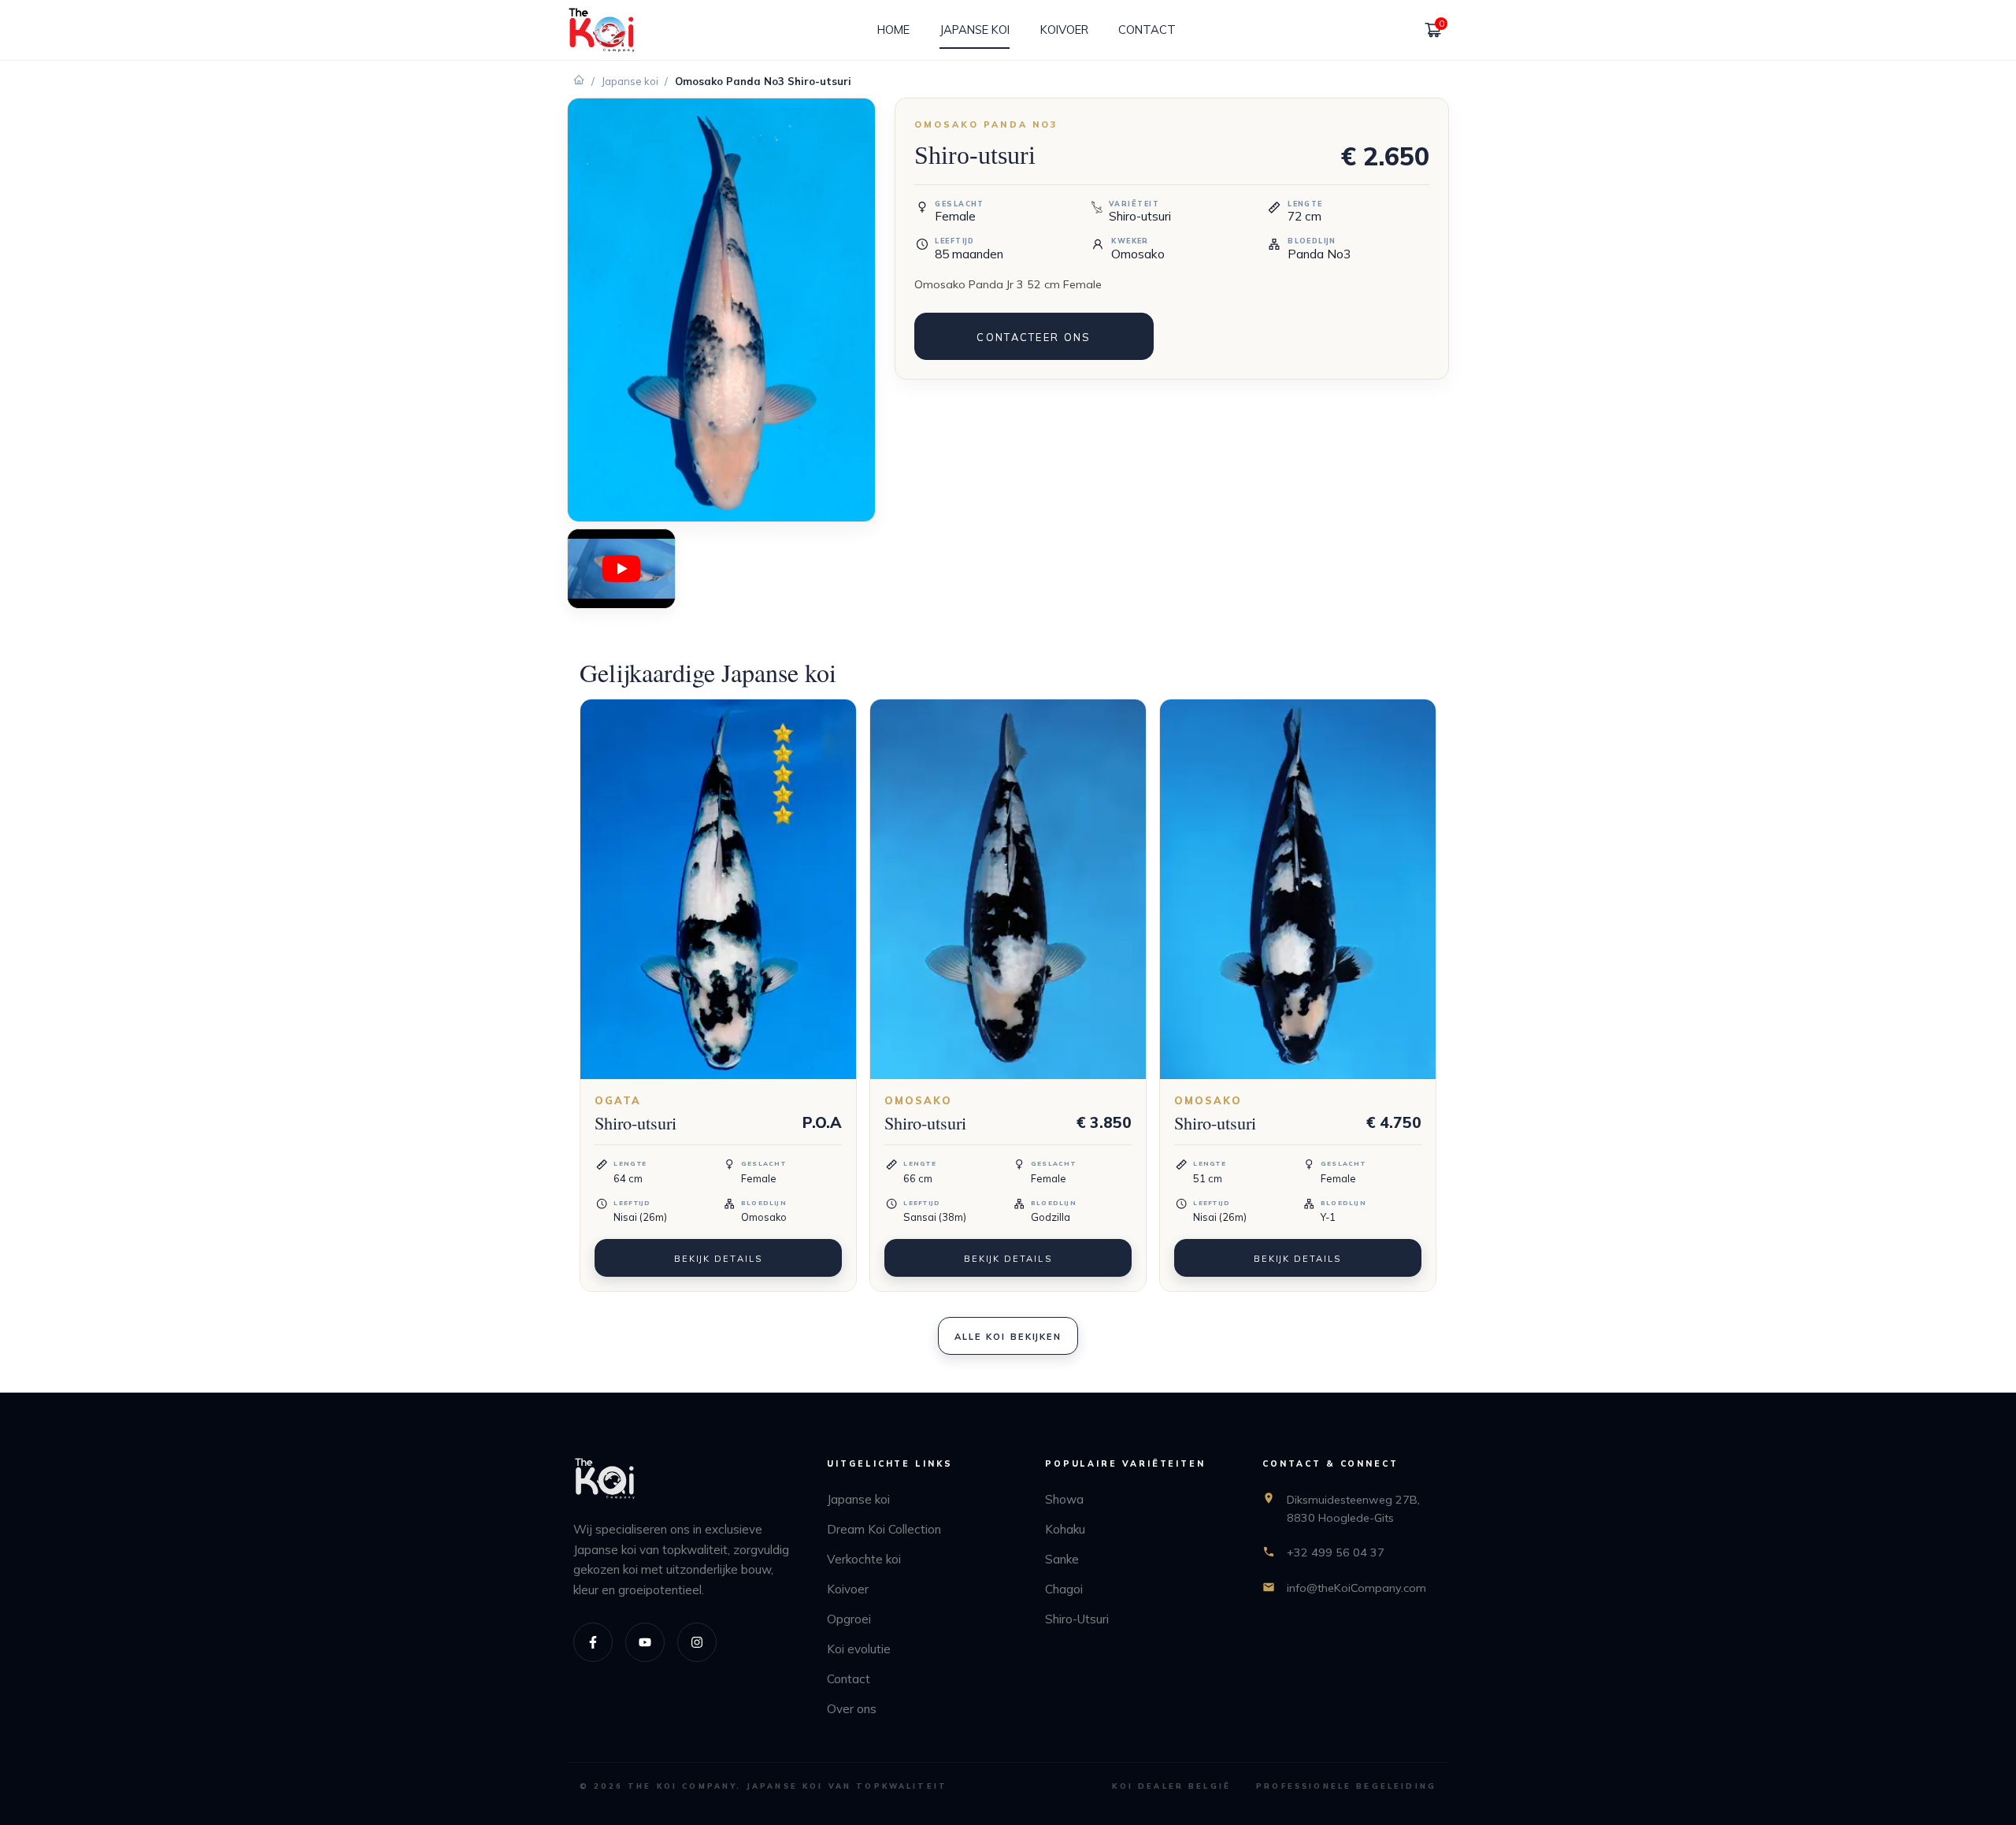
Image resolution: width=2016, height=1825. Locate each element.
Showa (1064, 1499)
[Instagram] (697, 1642)
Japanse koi (630, 81)
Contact (849, 1679)
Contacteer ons (1034, 337)
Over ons (852, 1709)
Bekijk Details (718, 1259)
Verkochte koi (864, 1559)
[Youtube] (645, 1642)
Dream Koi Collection (884, 1529)
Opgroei (849, 1619)
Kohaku (1065, 1529)
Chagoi (1064, 1589)
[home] (602, 30)
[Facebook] (593, 1642)
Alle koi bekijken (1008, 1337)
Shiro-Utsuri (1077, 1619)
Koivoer (848, 1589)
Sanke (1062, 1559)
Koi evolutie (859, 1649)
